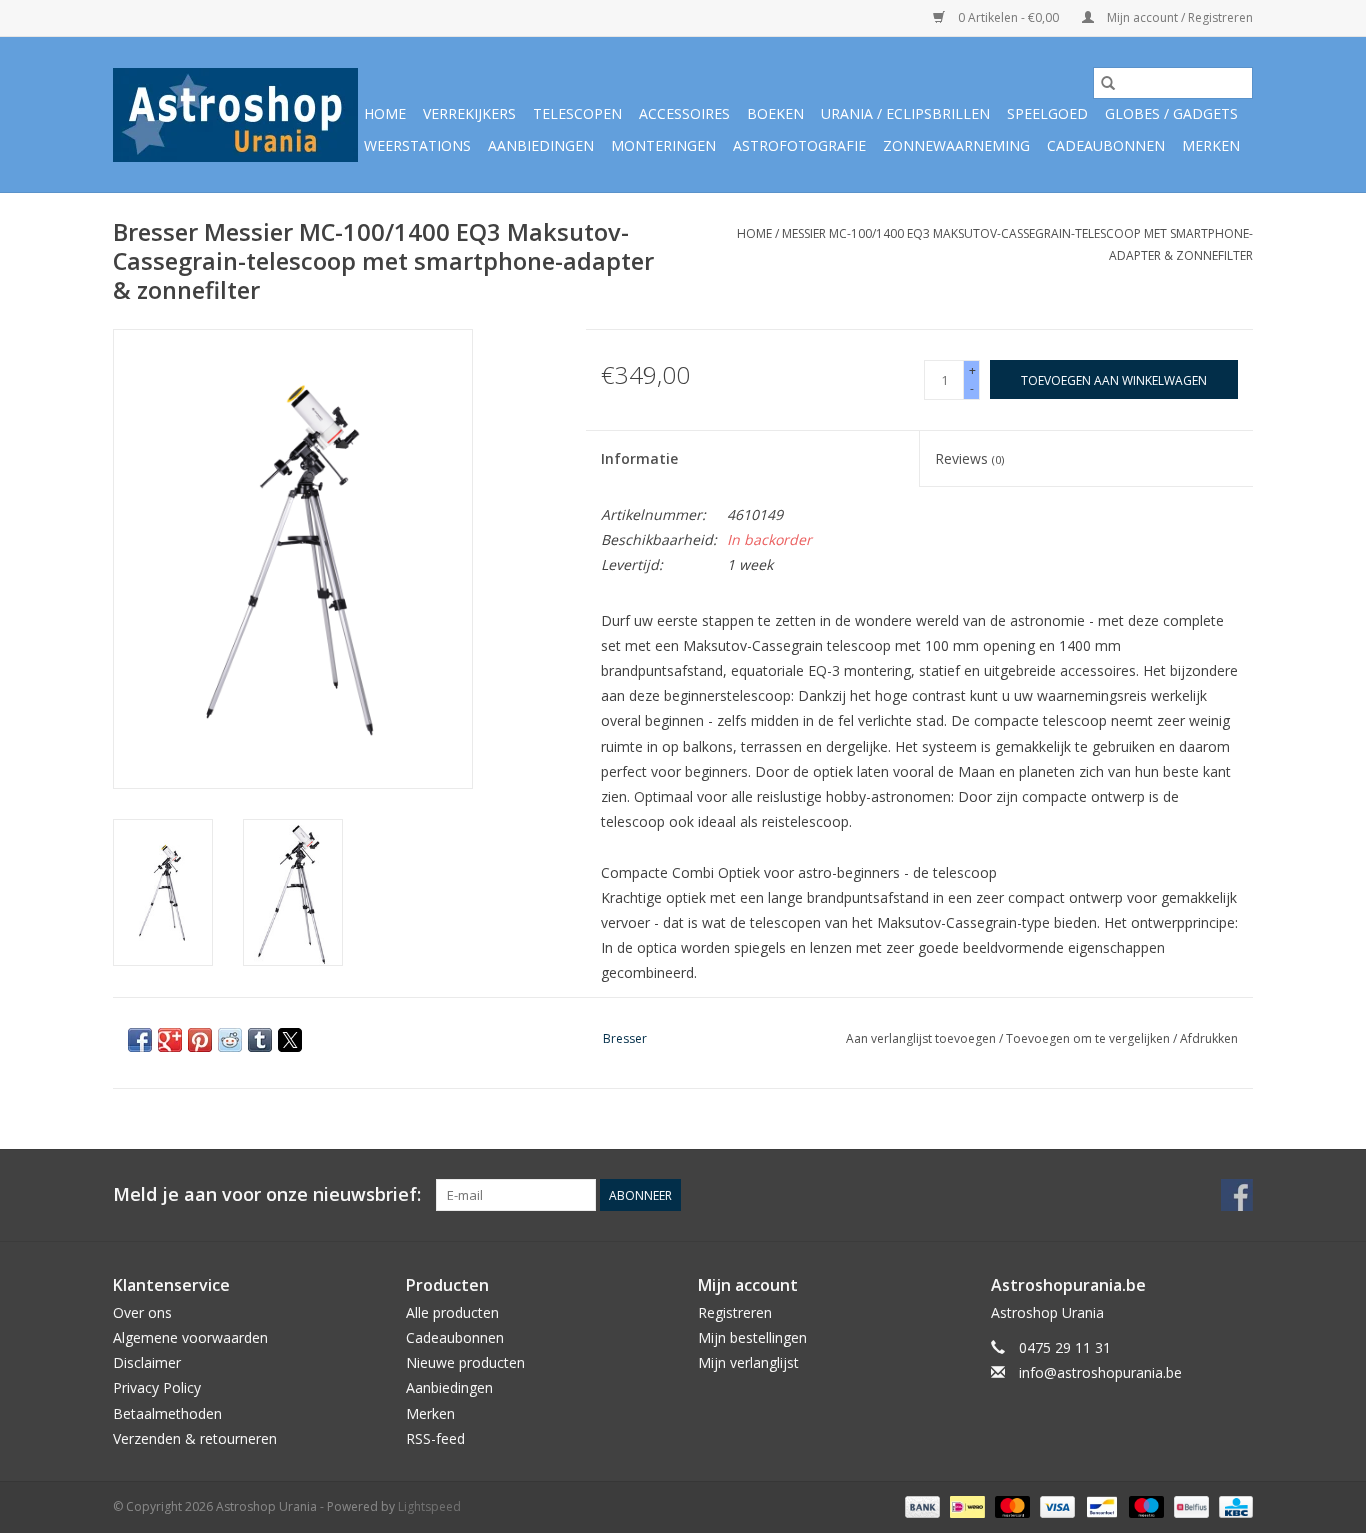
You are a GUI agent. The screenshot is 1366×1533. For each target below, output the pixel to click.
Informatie (639, 458)
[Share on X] (290, 1040)
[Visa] (1055, 1505)
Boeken (775, 113)
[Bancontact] (1100, 1505)
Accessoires (684, 113)
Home (385, 113)
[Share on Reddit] (230, 1040)
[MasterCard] (1010, 1505)
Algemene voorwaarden (190, 1337)
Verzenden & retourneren (195, 1438)
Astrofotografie (799, 145)
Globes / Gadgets (1171, 113)
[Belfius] (1189, 1505)
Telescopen (577, 113)
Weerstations (417, 145)
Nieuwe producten (465, 1362)
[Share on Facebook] (140, 1040)
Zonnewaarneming (956, 145)
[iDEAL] (965, 1505)
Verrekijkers (469, 113)
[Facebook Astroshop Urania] (1237, 1195)
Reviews (969, 458)
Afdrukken (1209, 1038)
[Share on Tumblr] (260, 1040)
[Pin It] (200, 1040)
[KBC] (1232, 1505)
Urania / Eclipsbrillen (905, 113)
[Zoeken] (1108, 83)
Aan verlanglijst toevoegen (922, 1038)
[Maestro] (1144, 1505)
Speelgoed (1047, 113)
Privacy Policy (157, 1387)
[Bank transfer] (920, 1505)
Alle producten (452, 1312)
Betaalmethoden (167, 1413)
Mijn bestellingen (752, 1337)
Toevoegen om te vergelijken (1089, 1038)
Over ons (142, 1312)
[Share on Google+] (170, 1040)
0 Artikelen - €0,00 (1008, 17)
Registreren (735, 1312)
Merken (1211, 145)
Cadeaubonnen (1106, 145)
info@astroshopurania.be (1100, 1372)
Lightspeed (429, 1506)
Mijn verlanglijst (748, 1362)
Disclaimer (147, 1362)
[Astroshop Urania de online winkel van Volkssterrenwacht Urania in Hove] (235, 115)
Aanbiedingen (541, 145)
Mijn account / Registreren (1178, 17)
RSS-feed (435, 1438)
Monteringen (663, 145)
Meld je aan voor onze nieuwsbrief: (267, 1194)
